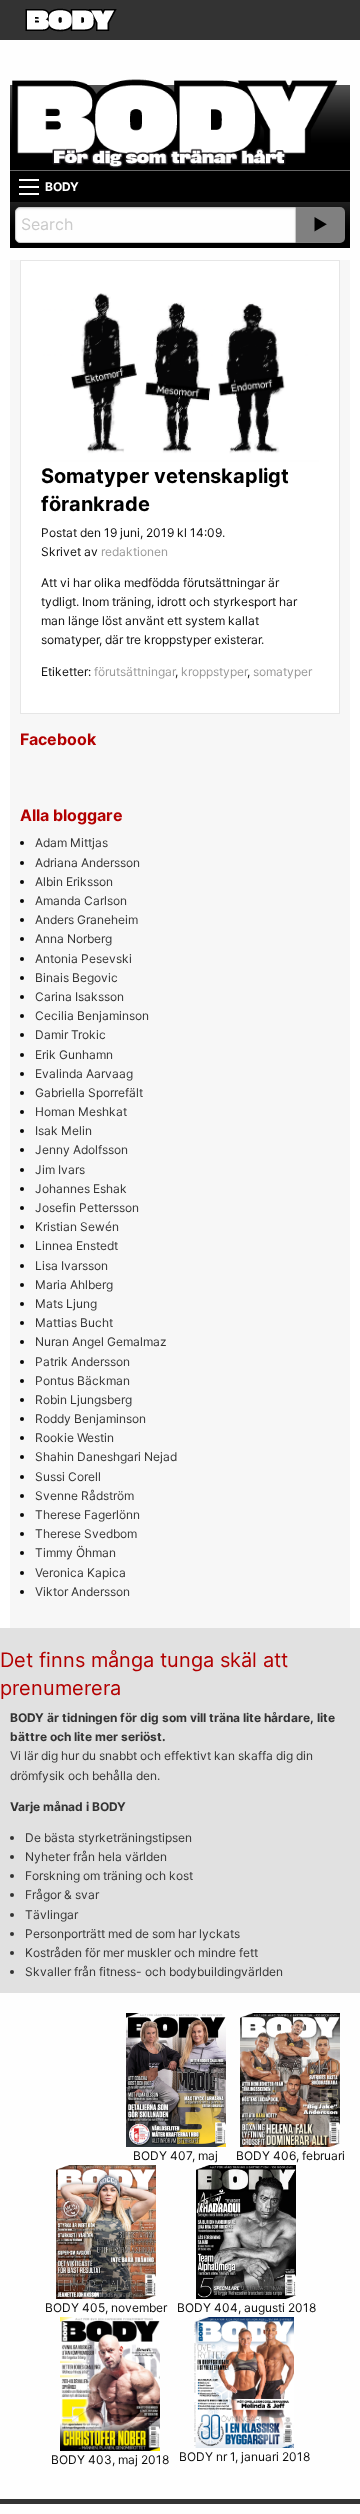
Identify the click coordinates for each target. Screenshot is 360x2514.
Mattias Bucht (74, 1322)
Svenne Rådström (84, 1495)
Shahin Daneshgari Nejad (106, 1456)
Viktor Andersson (82, 1591)
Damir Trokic (70, 1034)
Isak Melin (63, 1130)
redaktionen (134, 551)
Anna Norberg (73, 938)
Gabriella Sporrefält (89, 1092)
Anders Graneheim (86, 919)
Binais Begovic (76, 977)
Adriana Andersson (87, 862)
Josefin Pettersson (87, 1207)
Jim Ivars (60, 1169)
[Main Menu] (29, 187)
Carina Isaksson (79, 996)
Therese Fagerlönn (87, 1514)
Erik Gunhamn (74, 1054)
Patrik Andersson (82, 1361)
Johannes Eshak (81, 1188)
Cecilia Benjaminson (92, 1015)
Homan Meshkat (81, 1111)
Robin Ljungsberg (83, 1399)
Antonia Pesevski (83, 958)
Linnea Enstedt (76, 1245)
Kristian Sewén (77, 1226)
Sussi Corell (68, 1476)
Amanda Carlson (81, 900)
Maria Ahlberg (74, 1284)
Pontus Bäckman (82, 1380)
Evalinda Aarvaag (84, 1073)
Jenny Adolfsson (81, 1149)
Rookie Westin (74, 1437)
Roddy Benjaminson (90, 1418)
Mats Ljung (66, 1303)
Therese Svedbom (86, 1533)
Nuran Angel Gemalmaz (101, 1341)
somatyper (282, 671)
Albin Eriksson (74, 881)
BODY (62, 186)
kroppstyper (214, 671)
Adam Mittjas (71, 842)
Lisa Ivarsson (71, 1265)
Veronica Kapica (80, 1572)
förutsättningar (134, 671)
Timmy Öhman (75, 1552)
